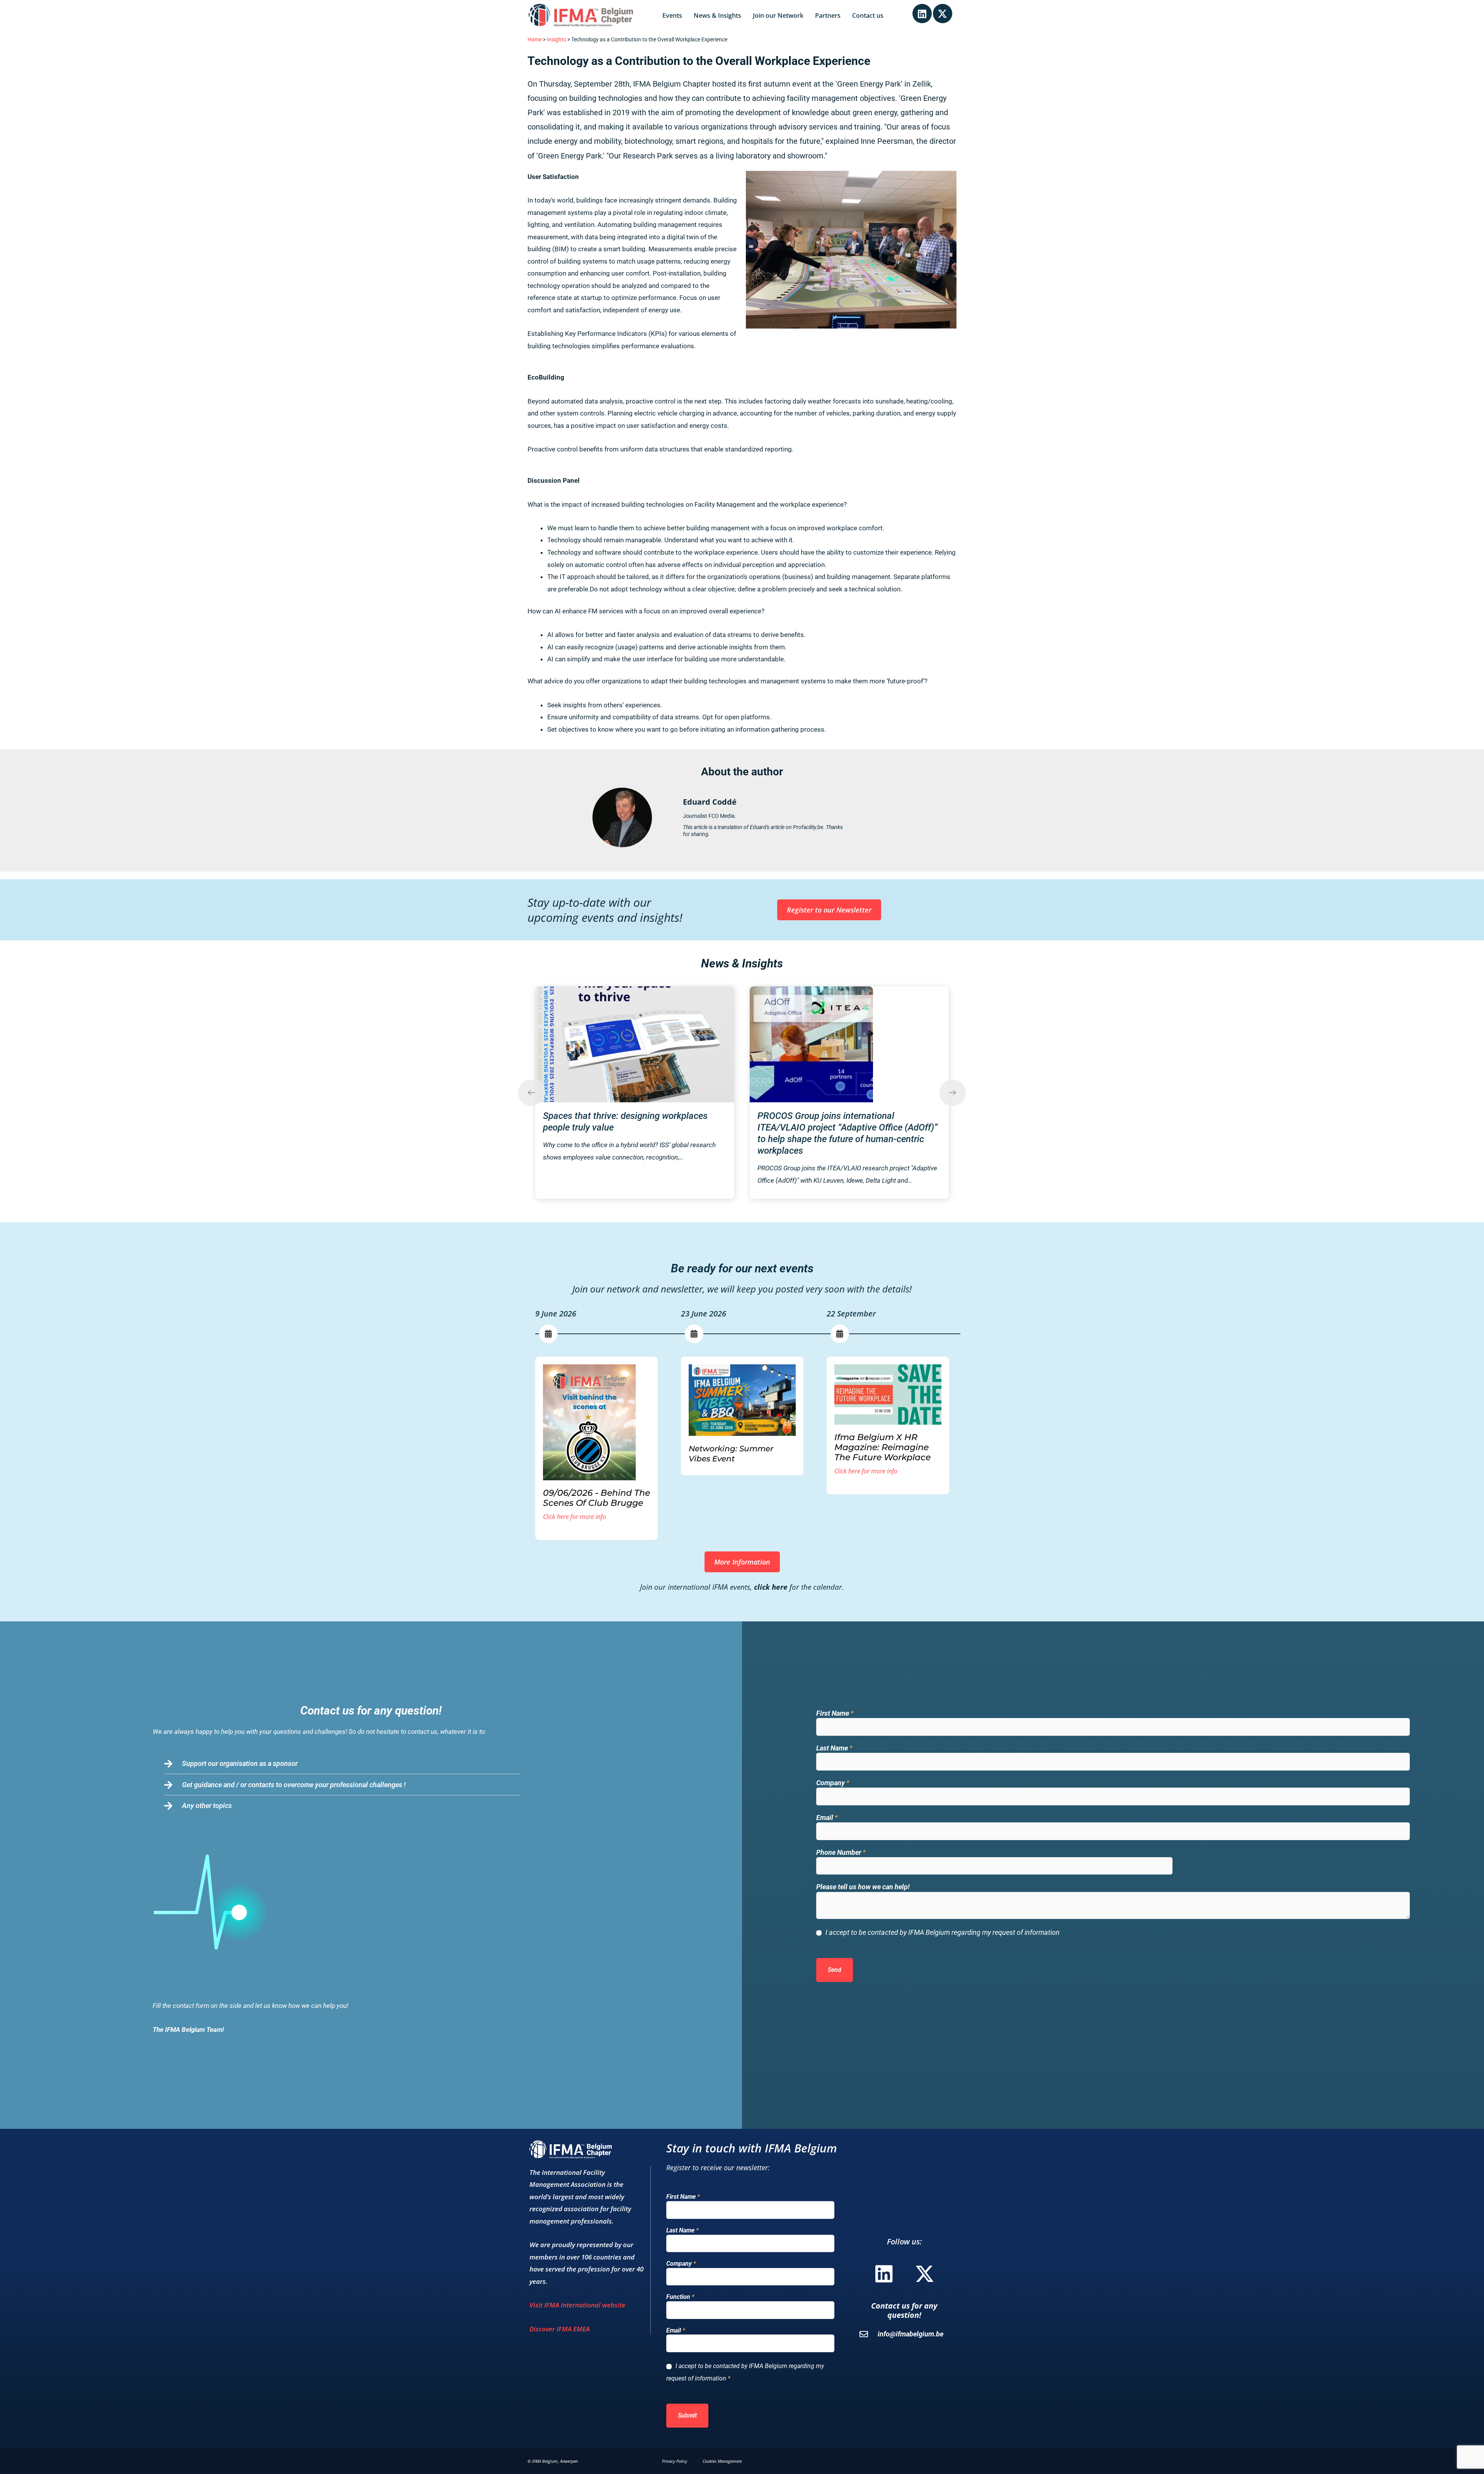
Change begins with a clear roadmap (616, 1000)
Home (535, 40)
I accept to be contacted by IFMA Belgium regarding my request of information (943, 1932)
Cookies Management (722, 2461)
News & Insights (717, 15)
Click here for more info (574, 1517)
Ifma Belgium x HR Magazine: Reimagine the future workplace (882, 1447)
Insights (556, 40)
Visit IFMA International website (577, 2305)
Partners (828, 15)
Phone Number (841, 1852)
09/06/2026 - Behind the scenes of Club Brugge (596, 1498)
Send (835, 1970)
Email (827, 1818)
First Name (835, 1713)
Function (680, 2297)
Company (833, 1783)
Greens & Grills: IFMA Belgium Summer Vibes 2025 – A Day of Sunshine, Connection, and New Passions (848, 1127)
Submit (687, 2415)
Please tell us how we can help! (863, 1887)
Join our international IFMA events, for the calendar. (742, 1587)
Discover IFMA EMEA (560, 2329)
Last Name (834, 1748)
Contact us (868, 15)
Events (672, 15)
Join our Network (778, 15)
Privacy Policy (675, 2461)
